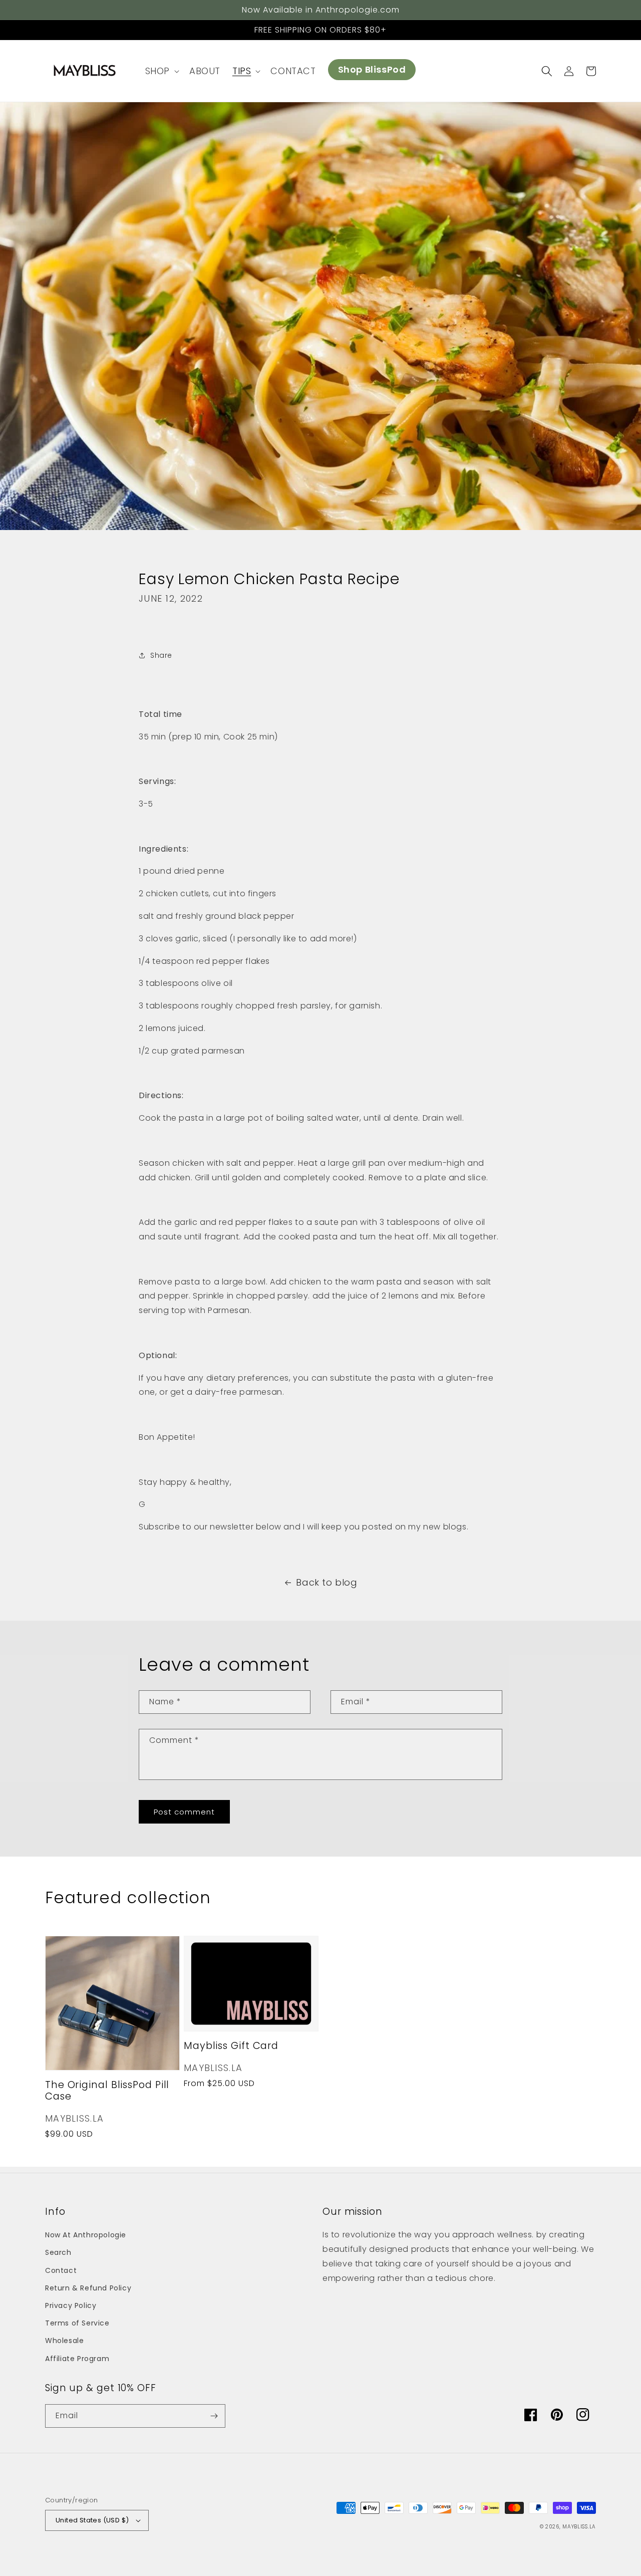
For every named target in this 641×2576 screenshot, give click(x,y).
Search (58, 2252)
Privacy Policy (71, 2305)
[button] (161, 71)
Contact (61, 2270)
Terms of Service (77, 2323)
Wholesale (64, 2341)
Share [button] (161, 655)
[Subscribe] (214, 2416)
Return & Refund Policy (88, 2288)
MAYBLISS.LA (579, 2527)
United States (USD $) (92, 2520)
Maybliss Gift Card (231, 2046)
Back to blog (327, 1582)
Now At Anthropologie (86, 2235)
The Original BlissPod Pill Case (107, 2091)
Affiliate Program (77, 2359)
